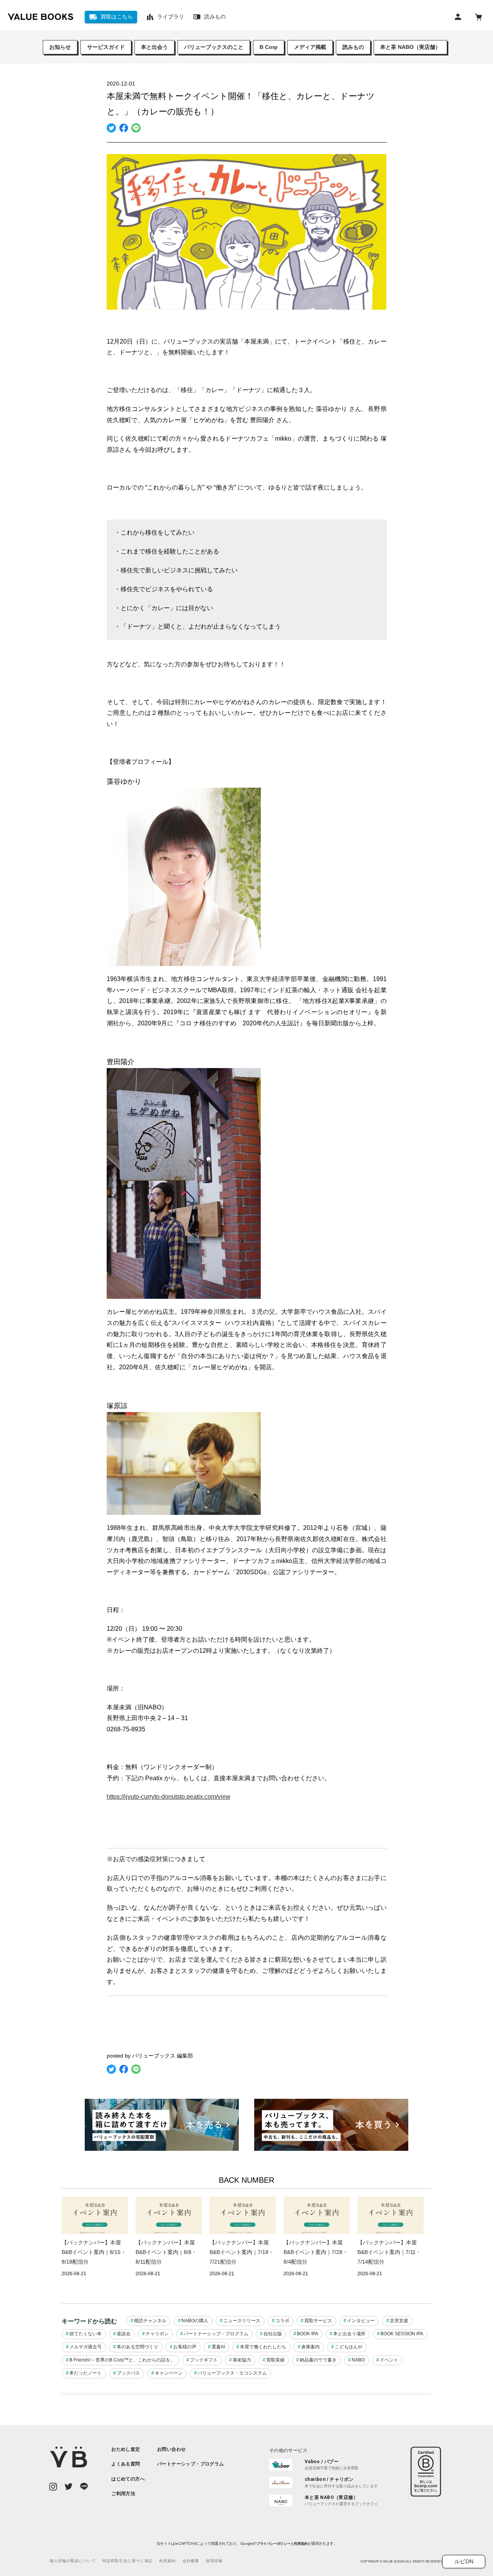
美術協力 (242, 2360)
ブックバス (128, 2373)
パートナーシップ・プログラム (216, 2334)
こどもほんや (349, 2347)
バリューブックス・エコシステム (232, 2373)
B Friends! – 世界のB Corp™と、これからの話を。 (122, 2360)
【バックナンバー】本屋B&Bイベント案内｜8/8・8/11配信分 (166, 2252)
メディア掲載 (310, 47)
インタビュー (361, 2321)
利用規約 (301, 2544)
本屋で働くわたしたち (263, 2347)
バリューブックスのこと (214, 47)
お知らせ (60, 47)
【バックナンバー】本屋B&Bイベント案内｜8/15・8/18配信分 (94, 2252)
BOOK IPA (308, 2334)
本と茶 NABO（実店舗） (410, 47)
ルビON (464, 2561)
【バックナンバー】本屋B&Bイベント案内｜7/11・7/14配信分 (389, 2252)
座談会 (124, 2334)
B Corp (269, 47)
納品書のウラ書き (318, 2360)
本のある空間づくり (138, 2347)
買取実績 (275, 2360)
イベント (389, 2360)
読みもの (353, 47)
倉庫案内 (310, 2347)
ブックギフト (204, 2360)
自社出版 (273, 2334)
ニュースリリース (242, 2321)
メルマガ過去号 (86, 2347)
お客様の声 (185, 2347)
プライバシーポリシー (273, 2544)
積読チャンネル (150, 2321)
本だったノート (86, 2373)
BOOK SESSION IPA (402, 2334)
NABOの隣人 (195, 2321)
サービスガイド (106, 47)
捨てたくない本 (86, 2334)
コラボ (282, 2321)
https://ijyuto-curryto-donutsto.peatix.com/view (169, 1797)
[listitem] (128, 2449)
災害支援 (399, 2321)
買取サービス (318, 2321)
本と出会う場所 (349, 2334)
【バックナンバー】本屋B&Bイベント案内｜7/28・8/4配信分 (316, 2252)
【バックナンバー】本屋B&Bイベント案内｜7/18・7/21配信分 (242, 2252)
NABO (358, 2360)
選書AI (218, 2347)
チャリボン (157, 2334)
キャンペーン (169, 2373)
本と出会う (154, 47)
